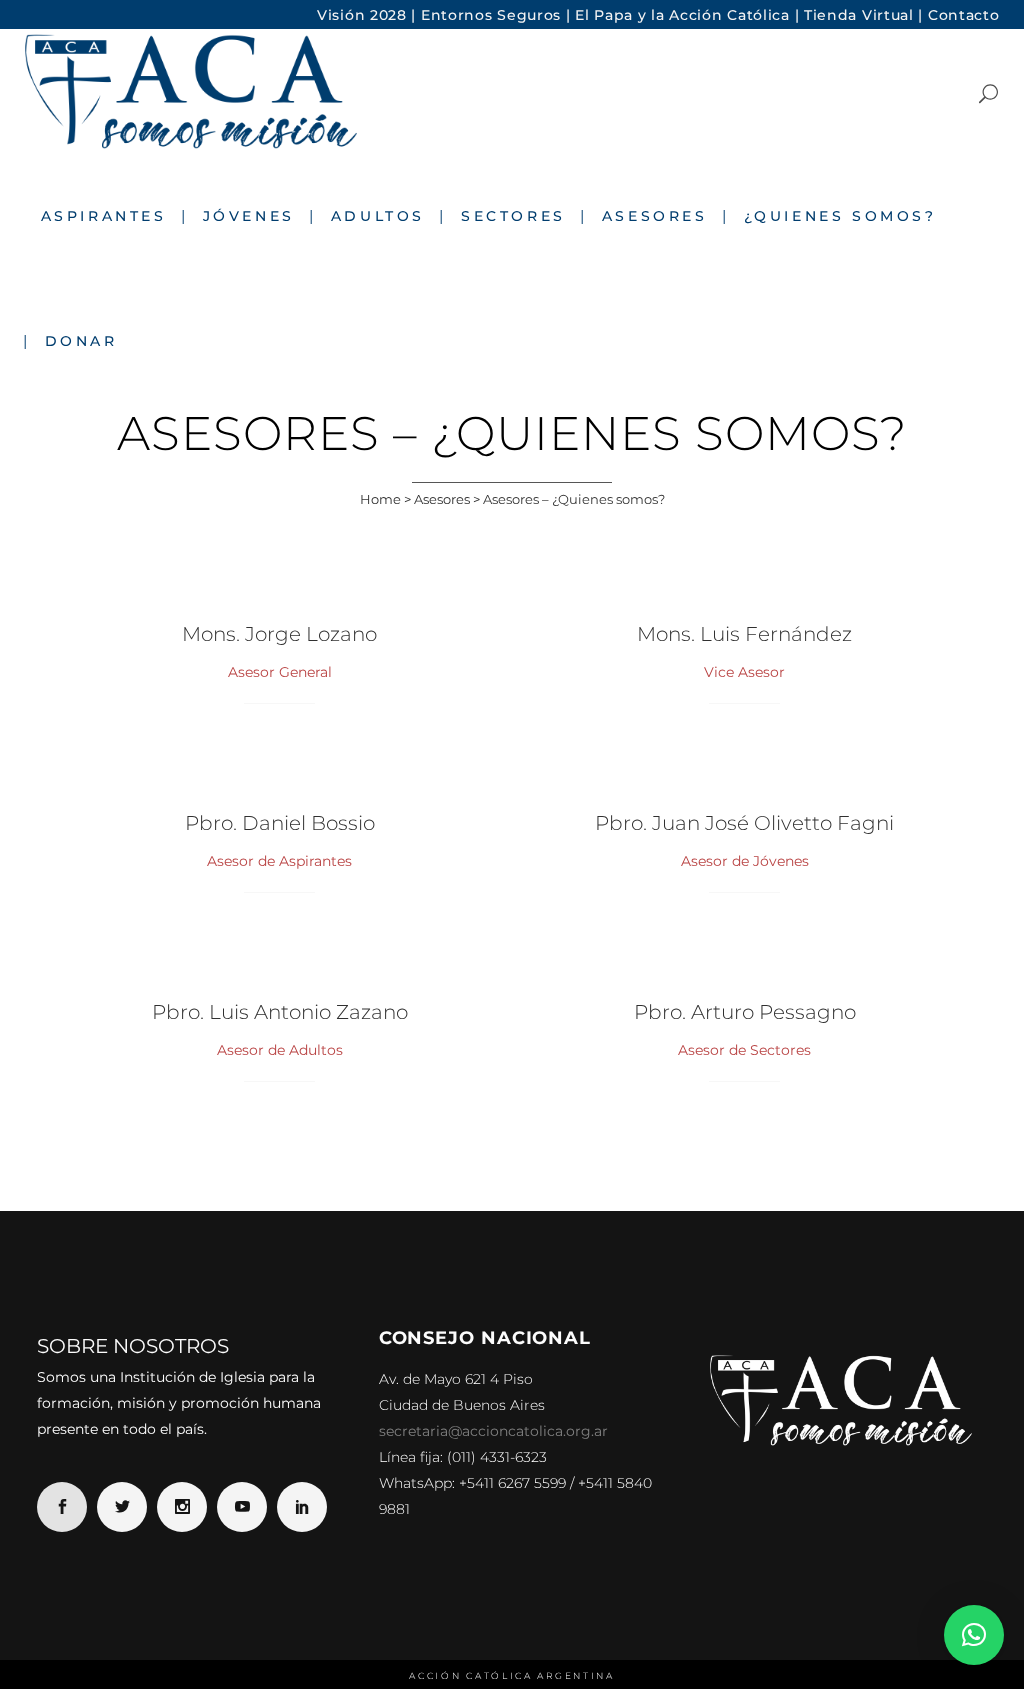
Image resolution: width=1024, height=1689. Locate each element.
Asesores (442, 499)
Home (380, 499)
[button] (974, 1635)
